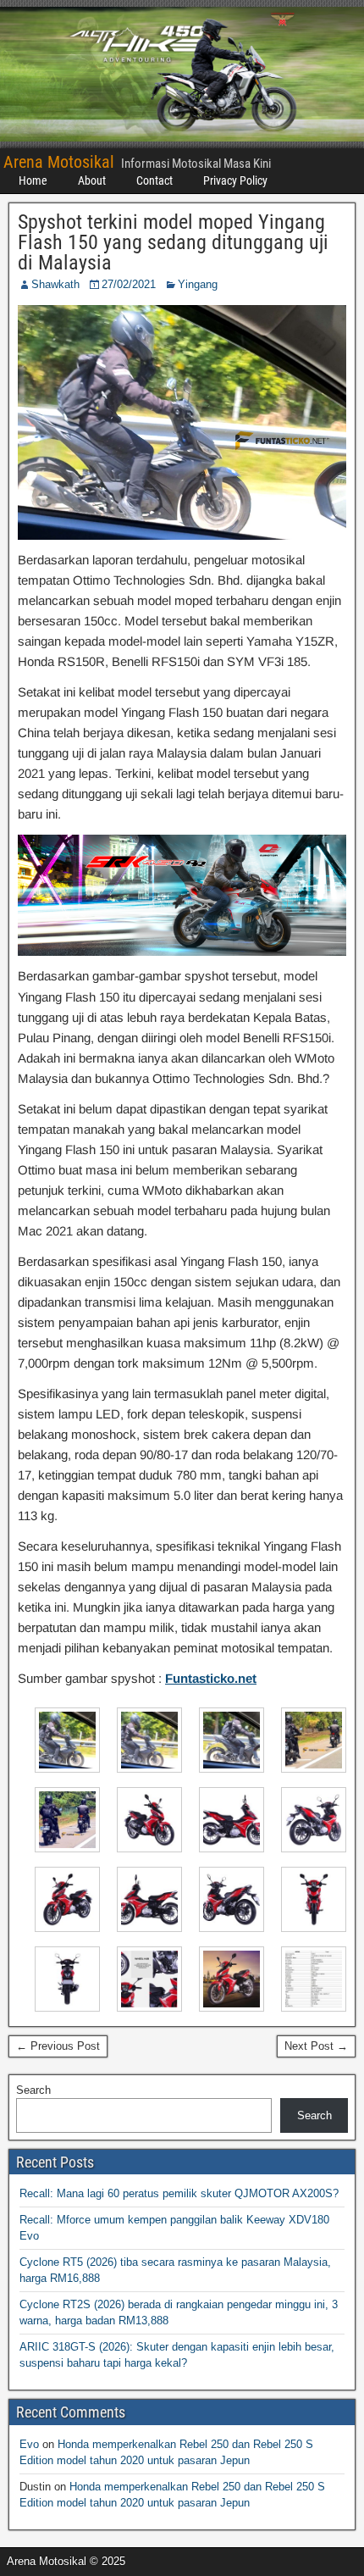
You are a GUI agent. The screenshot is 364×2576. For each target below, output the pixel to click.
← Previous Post (58, 2046)
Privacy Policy (235, 180)
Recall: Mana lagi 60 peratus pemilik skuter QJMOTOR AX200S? (179, 2193)
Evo (29, 2444)
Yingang (198, 284)
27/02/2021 (129, 284)
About (92, 180)
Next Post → (316, 2046)
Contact (154, 180)
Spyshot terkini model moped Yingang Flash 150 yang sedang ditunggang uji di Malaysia (173, 242)
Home (33, 180)
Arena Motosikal (59, 162)
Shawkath (55, 284)
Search (33, 2090)
